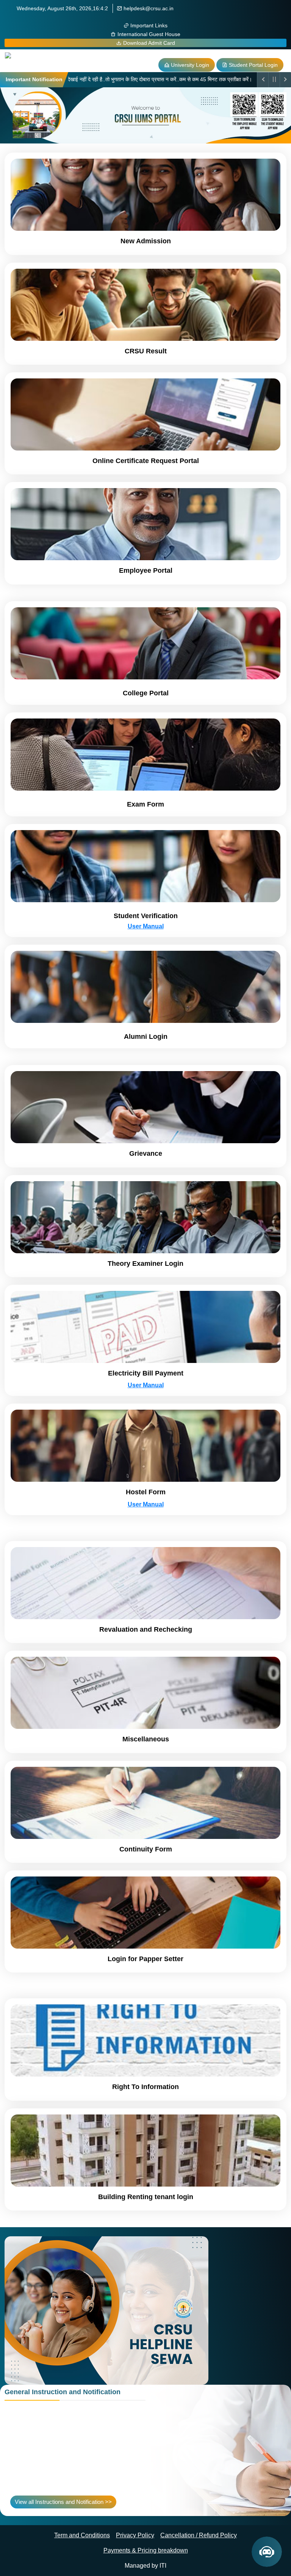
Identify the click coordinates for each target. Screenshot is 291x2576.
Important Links (148, 25)
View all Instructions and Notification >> (63, 2502)
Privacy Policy (135, 2535)
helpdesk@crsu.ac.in (148, 8)
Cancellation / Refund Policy (199, 2535)
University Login (189, 65)
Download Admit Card (148, 43)
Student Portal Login (253, 65)
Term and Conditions (82, 2535)
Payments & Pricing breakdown (146, 2550)
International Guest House (148, 34)
